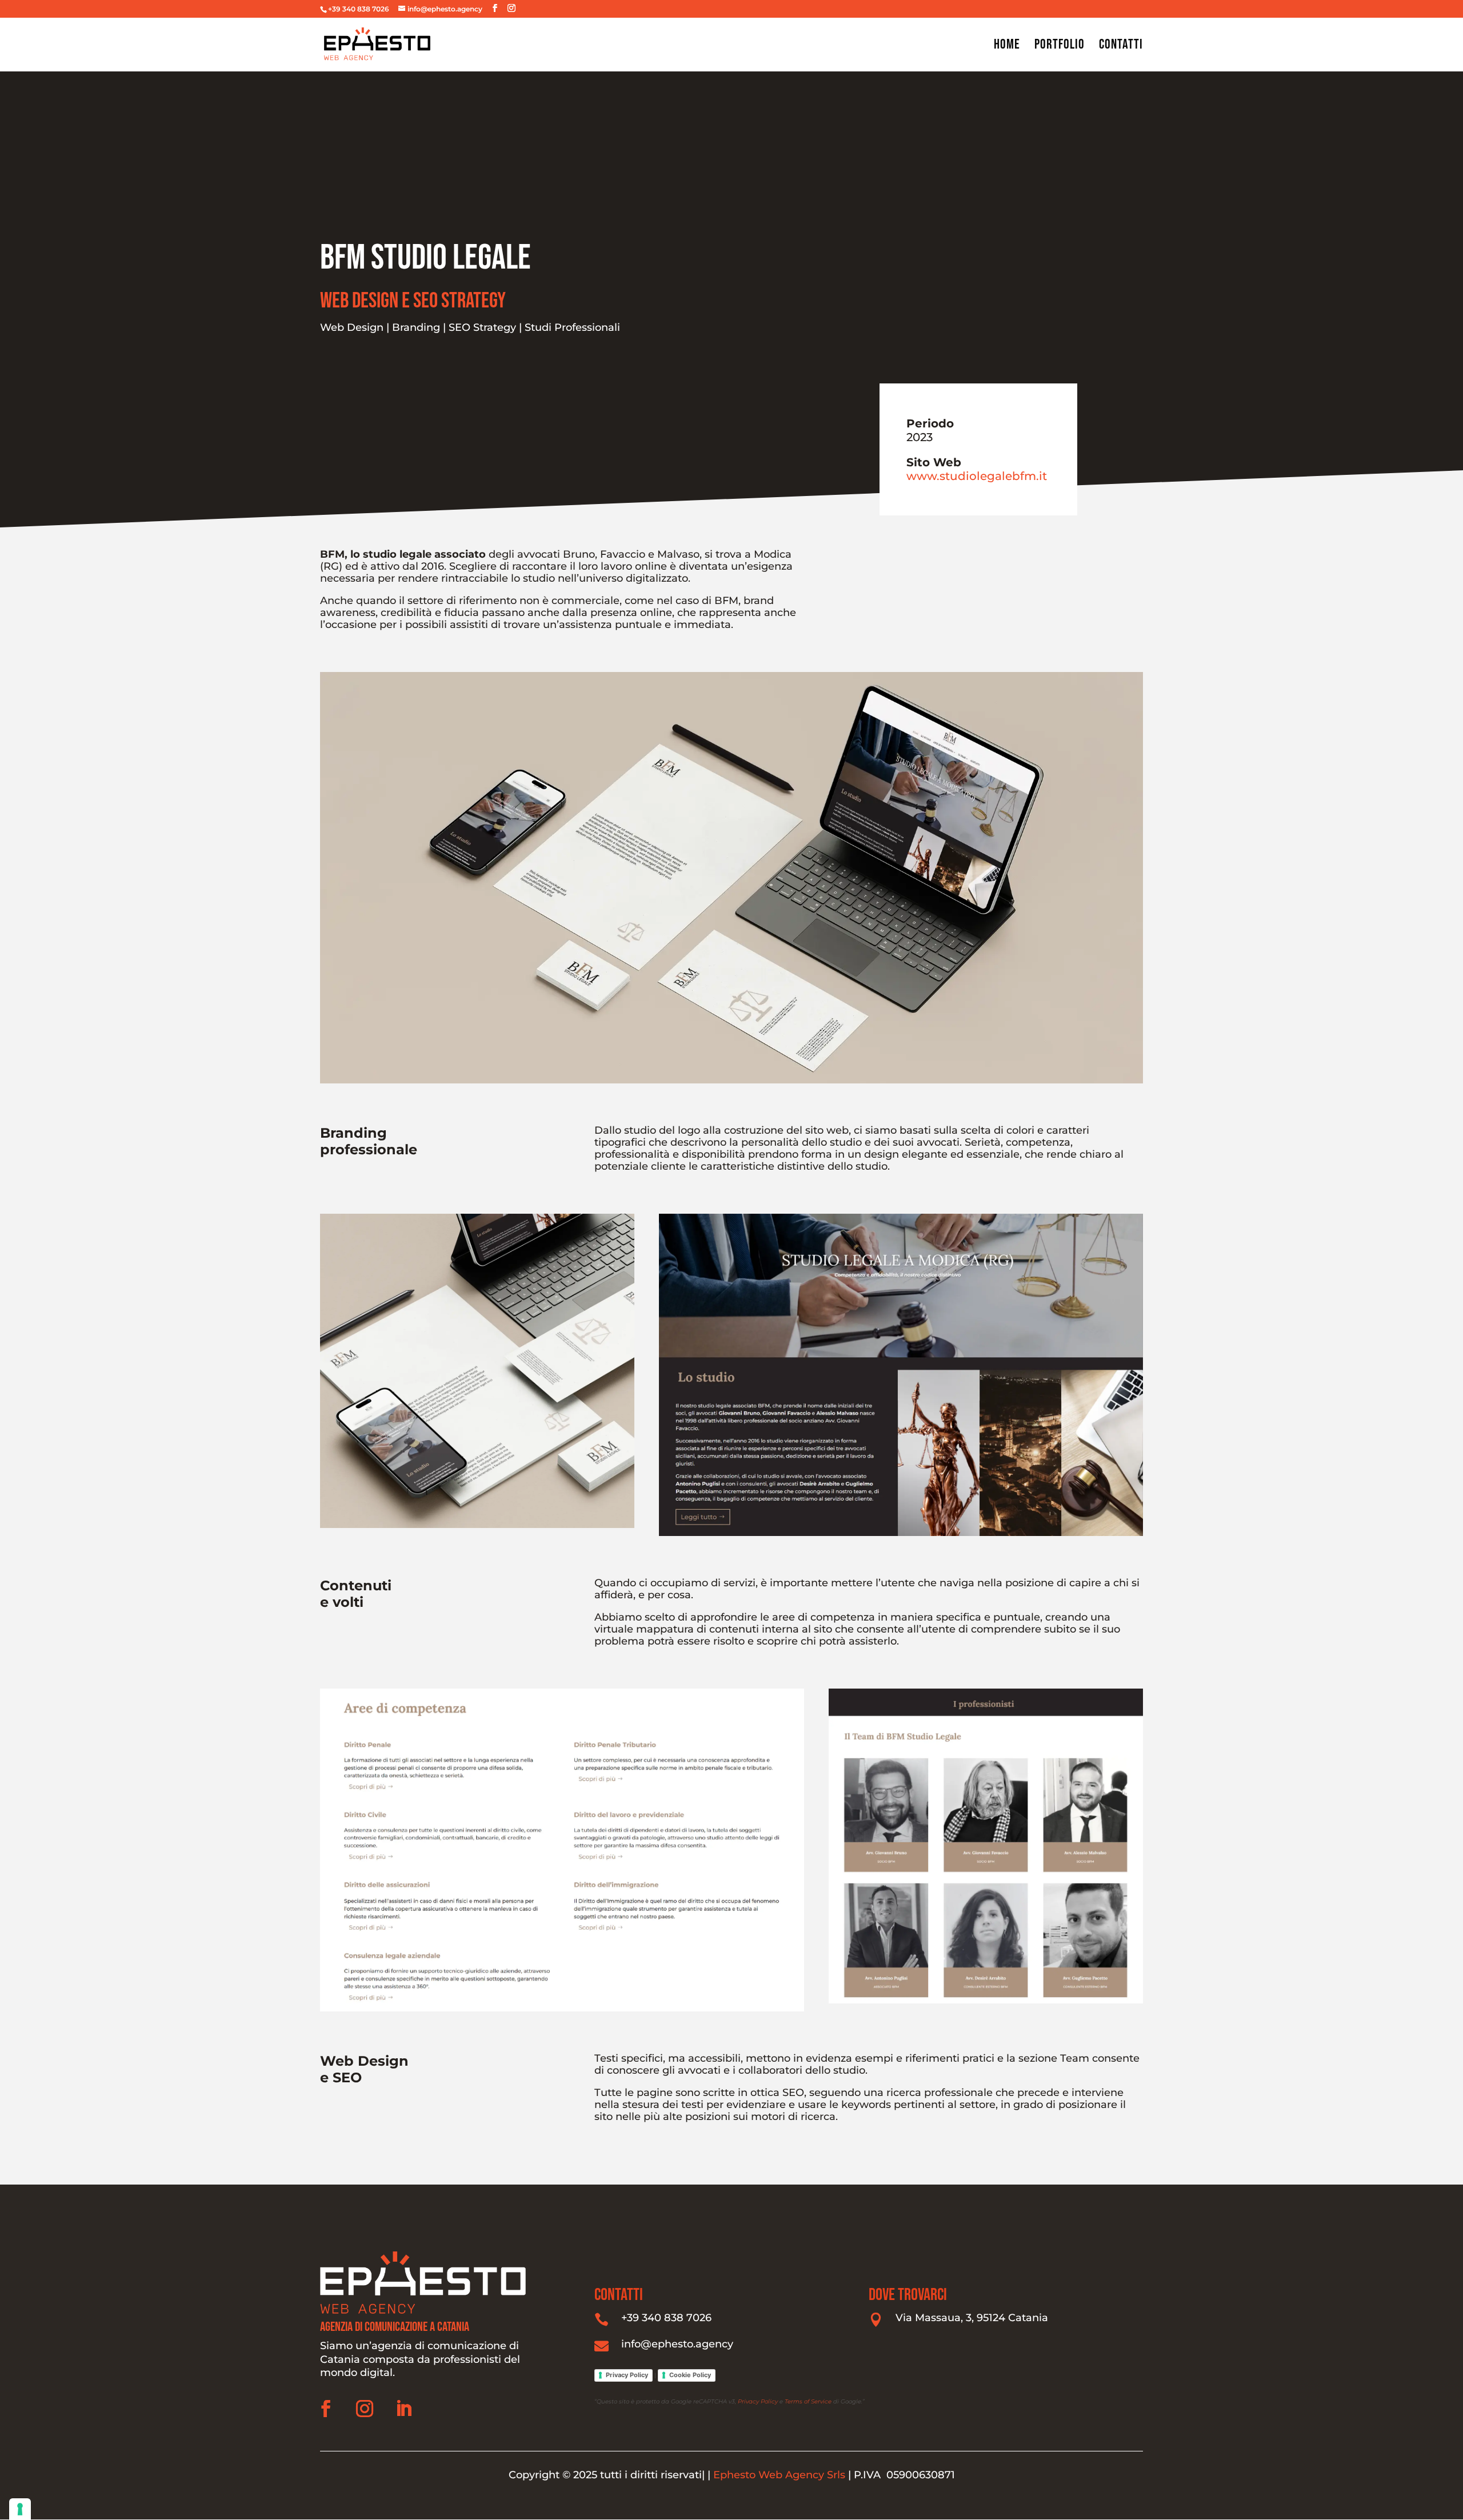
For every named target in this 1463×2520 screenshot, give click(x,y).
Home (1007, 47)
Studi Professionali (572, 327)
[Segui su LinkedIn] (403, 2409)
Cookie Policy (690, 2375)
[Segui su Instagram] (365, 2409)
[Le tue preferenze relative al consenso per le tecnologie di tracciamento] (20, 2509)
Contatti (1121, 47)
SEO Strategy (482, 327)
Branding (416, 327)
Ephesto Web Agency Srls (781, 2475)
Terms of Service (808, 2401)
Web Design (352, 327)
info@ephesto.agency (677, 2344)
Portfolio (1060, 47)
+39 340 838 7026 (666, 2318)
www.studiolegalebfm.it (977, 476)
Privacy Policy (627, 2375)
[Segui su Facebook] (326, 2409)
